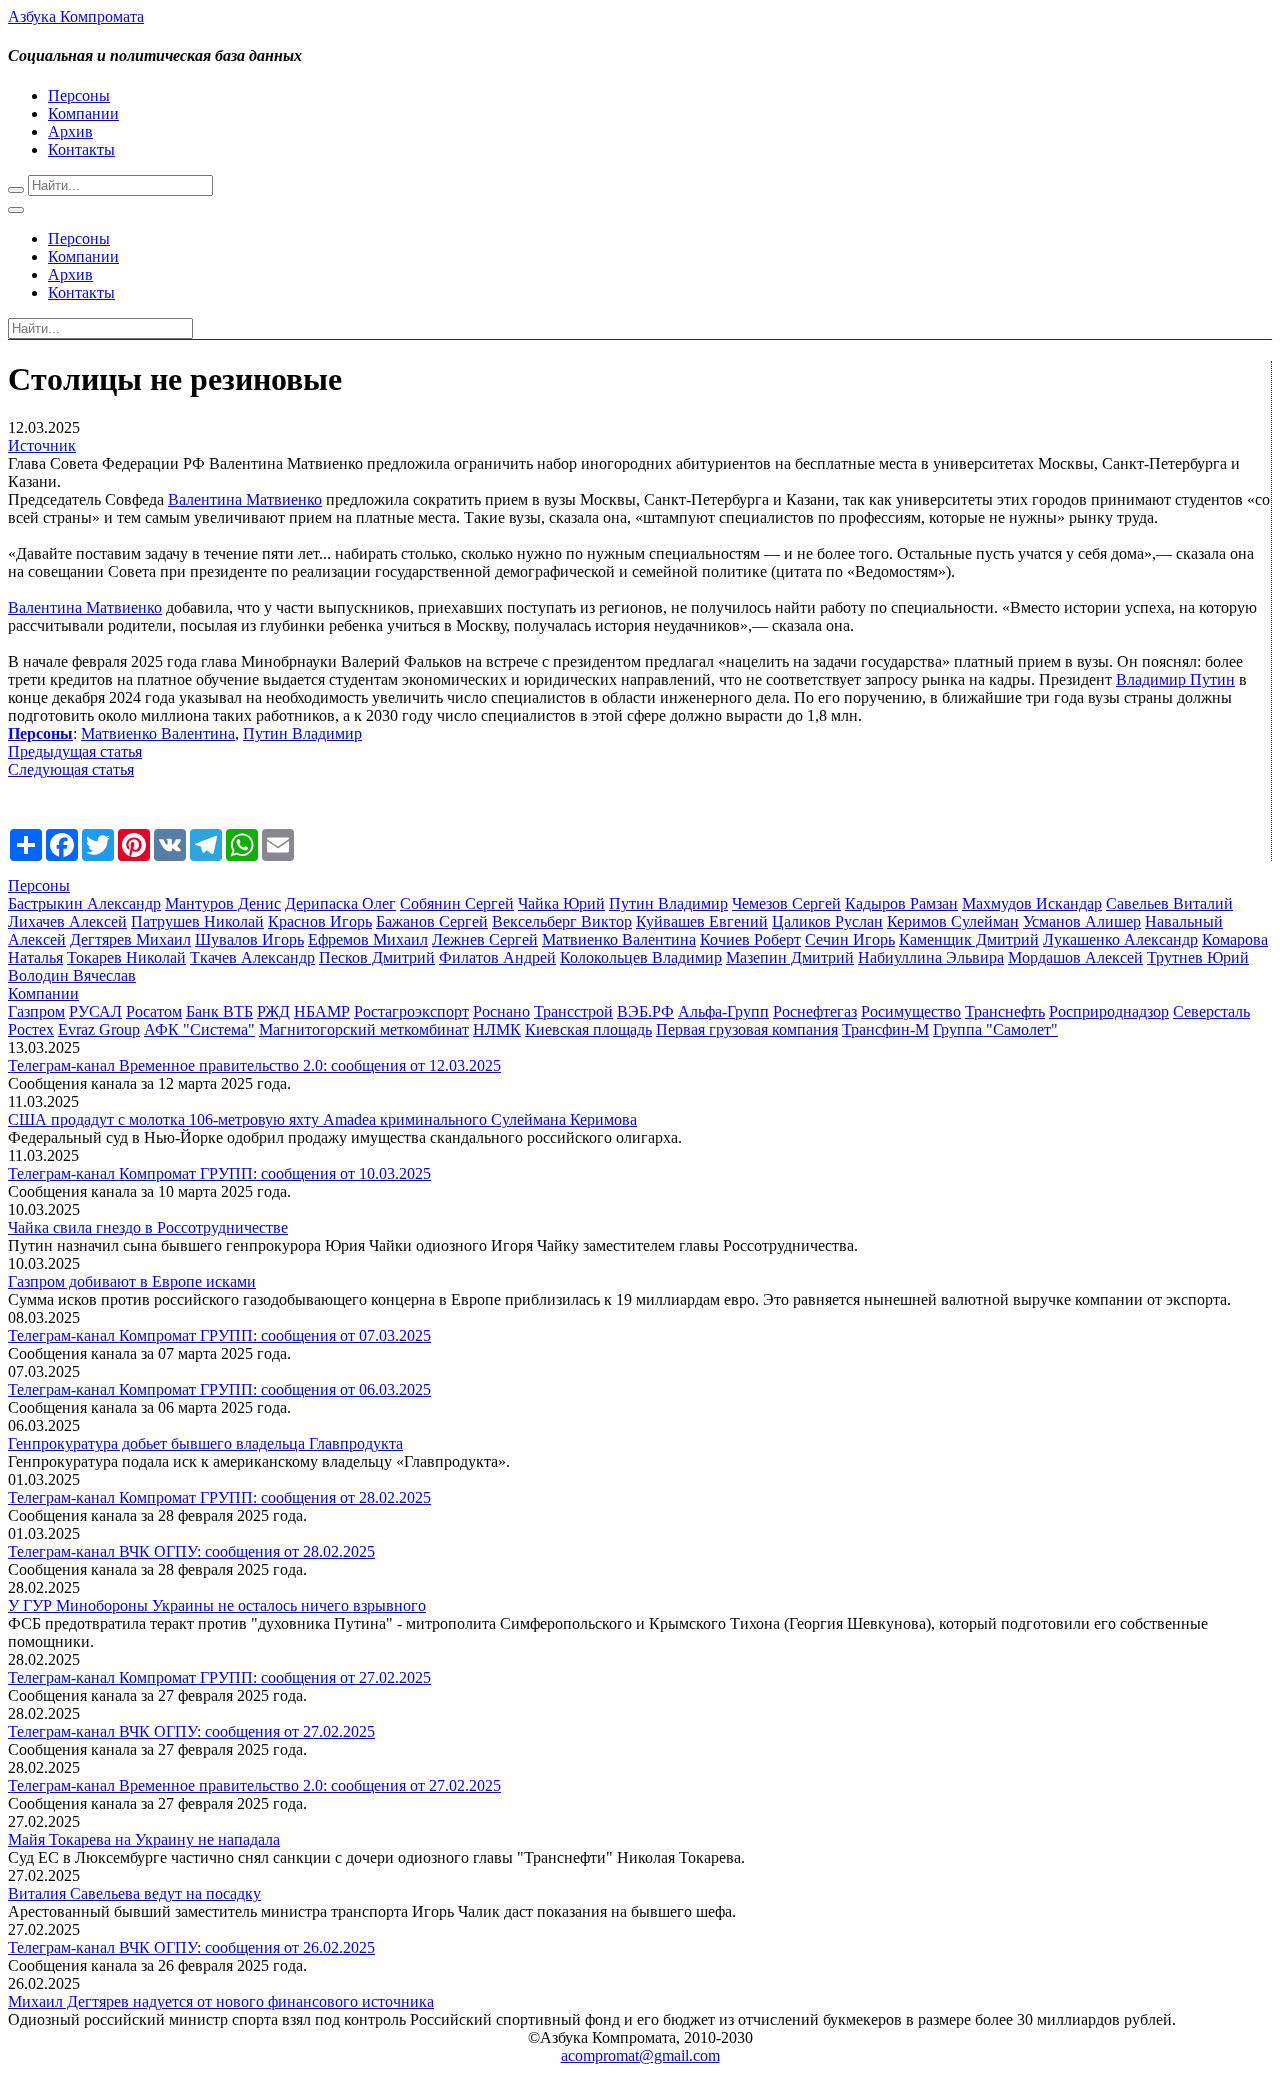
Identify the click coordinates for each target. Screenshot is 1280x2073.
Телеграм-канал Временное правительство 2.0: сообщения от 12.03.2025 (254, 1065)
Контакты (81, 149)
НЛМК (497, 1029)
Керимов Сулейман (953, 921)
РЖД (273, 1011)
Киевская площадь (588, 1029)
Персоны (79, 95)
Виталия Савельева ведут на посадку (134, 1893)
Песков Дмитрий (377, 957)
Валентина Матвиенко (245, 499)
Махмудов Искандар (1032, 903)
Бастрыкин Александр (84, 903)
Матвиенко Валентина (158, 733)
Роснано (501, 1011)
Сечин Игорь (850, 939)
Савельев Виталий (1169, 903)
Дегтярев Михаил (130, 939)
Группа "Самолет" (995, 1029)
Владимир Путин (1175, 679)
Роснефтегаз (815, 1011)
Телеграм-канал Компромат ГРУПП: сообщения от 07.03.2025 (219, 1335)
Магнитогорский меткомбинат (364, 1029)
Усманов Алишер (1082, 921)
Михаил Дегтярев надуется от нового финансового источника (221, 2001)
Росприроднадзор (1109, 1011)
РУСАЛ (95, 1011)
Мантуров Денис (223, 903)
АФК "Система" (199, 1029)
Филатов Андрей (497, 957)
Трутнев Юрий (1198, 957)
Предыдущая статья (75, 751)
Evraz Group (99, 1029)
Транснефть (1005, 1011)
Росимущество (911, 1011)
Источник (42, 445)
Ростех (31, 1029)
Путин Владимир (302, 733)
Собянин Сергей (457, 903)
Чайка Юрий (561, 903)
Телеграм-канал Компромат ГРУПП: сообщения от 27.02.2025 (219, 1677)
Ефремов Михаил (368, 939)
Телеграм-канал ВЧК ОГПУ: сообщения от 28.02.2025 (191, 1551)
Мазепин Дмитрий (790, 957)
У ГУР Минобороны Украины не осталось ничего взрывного (217, 1605)
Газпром (36, 1011)
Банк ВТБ (219, 1011)
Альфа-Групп (723, 1011)
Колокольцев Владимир (641, 957)
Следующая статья (71, 769)
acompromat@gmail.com (640, 2055)
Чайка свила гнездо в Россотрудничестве (148, 1227)
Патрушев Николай (197, 921)
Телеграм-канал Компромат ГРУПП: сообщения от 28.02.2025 (219, 1497)
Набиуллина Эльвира (931, 957)
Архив (70, 131)
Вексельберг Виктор (562, 921)
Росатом (154, 1011)
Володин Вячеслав (72, 975)
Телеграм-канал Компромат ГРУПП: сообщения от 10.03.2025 (219, 1173)
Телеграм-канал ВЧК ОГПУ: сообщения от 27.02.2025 (191, 1731)
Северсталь (1211, 1011)
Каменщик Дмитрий (969, 939)
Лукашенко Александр (1120, 939)
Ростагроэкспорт (411, 1011)
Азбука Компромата (76, 16)
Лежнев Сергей (485, 939)
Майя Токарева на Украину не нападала (144, 1839)
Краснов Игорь (320, 921)
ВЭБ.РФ (645, 1011)
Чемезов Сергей (786, 903)
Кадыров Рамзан (901, 903)
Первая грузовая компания (747, 1029)
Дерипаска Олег (340, 903)
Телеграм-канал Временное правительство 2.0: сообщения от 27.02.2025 (254, 1785)
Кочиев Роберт (750, 939)
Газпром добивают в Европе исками (132, 1281)
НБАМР (322, 1011)
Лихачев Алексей (67, 921)
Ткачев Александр (252, 957)
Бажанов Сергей (432, 921)
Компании (83, 113)
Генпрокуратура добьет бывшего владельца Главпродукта (205, 1443)
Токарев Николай (126, 957)
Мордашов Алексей (1075, 957)
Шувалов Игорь (249, 939)
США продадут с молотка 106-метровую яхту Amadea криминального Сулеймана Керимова (322, 1119)
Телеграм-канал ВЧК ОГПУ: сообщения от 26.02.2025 (191, 1947)
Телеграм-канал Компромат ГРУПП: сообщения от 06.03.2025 (219, 1389)
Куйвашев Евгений (702, 921)
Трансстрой (573, 1011)
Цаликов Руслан (827, 921)
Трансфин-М (885, 1029)
